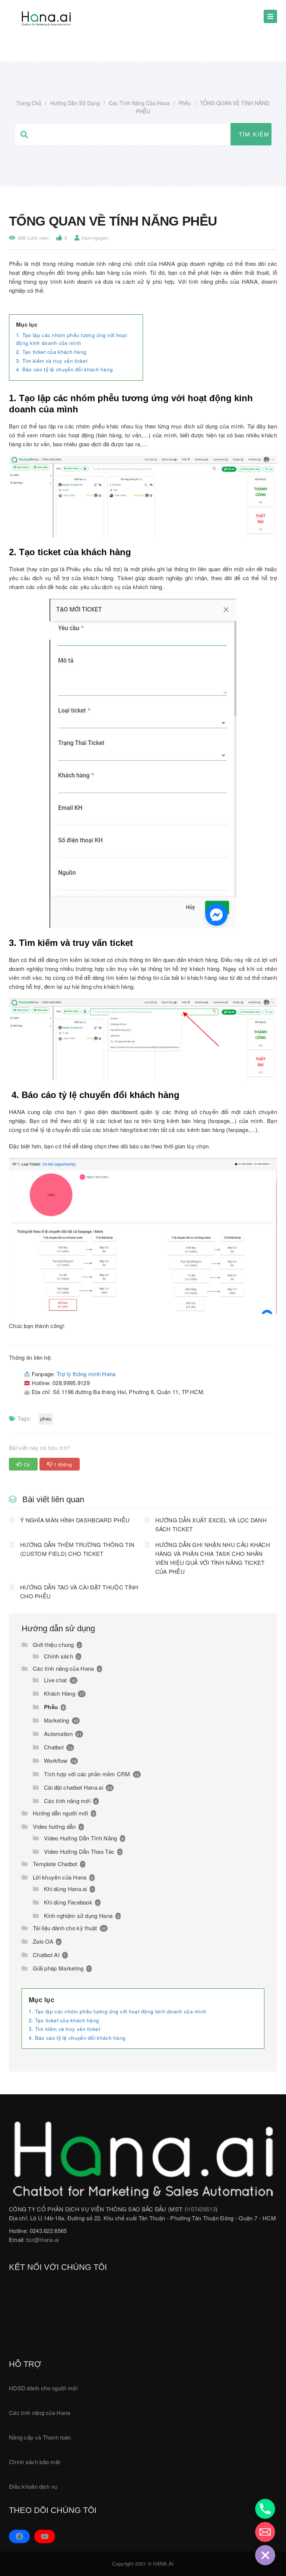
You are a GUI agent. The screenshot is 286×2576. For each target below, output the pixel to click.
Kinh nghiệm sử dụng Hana (78, 1916)
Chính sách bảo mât (34, 2462)
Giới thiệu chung (53, 1644)
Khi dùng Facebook (68, 1902)
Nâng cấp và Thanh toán (40, 2437)
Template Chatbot (55, 1864)
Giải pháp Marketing (58, 1968)
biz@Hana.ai (43, 2240)
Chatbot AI (46, 1955)
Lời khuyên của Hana (60, 1877)
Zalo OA (43, 1941)
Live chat (55, 1680)
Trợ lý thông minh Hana (86, 1374)
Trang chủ (29, 103)
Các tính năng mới (67, 1801)
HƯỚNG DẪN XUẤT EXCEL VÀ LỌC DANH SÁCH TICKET (211, 1524)
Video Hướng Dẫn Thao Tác (79, 1851)
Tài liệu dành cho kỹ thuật (65, 1928)
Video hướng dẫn (54, 1826)
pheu (46, 1418)
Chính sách (58, 1656)
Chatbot (54, 1747)
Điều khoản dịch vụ (33, 2486)
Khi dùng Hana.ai (66, 1889)
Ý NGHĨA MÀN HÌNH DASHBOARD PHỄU (75, 1520)
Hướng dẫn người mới (61, 1813)
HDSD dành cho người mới (43, 2388)
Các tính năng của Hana (139, 103)
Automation (58, 1734)
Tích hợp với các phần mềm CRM (87, 1774)
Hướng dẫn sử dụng (75, 103)
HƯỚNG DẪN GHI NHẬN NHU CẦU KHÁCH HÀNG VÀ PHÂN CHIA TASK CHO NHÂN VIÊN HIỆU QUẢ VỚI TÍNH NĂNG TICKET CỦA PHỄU (213, 1558)
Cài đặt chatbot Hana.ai (74, 1787)
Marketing (57, 1720)
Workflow (56, 1760)
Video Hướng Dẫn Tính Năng (81, 1838)
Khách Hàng (60, 1693)
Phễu (185, 103)
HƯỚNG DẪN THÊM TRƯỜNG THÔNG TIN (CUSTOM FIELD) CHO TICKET (77, 1549)
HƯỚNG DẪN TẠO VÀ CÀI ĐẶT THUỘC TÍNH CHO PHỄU (79, 1591)
